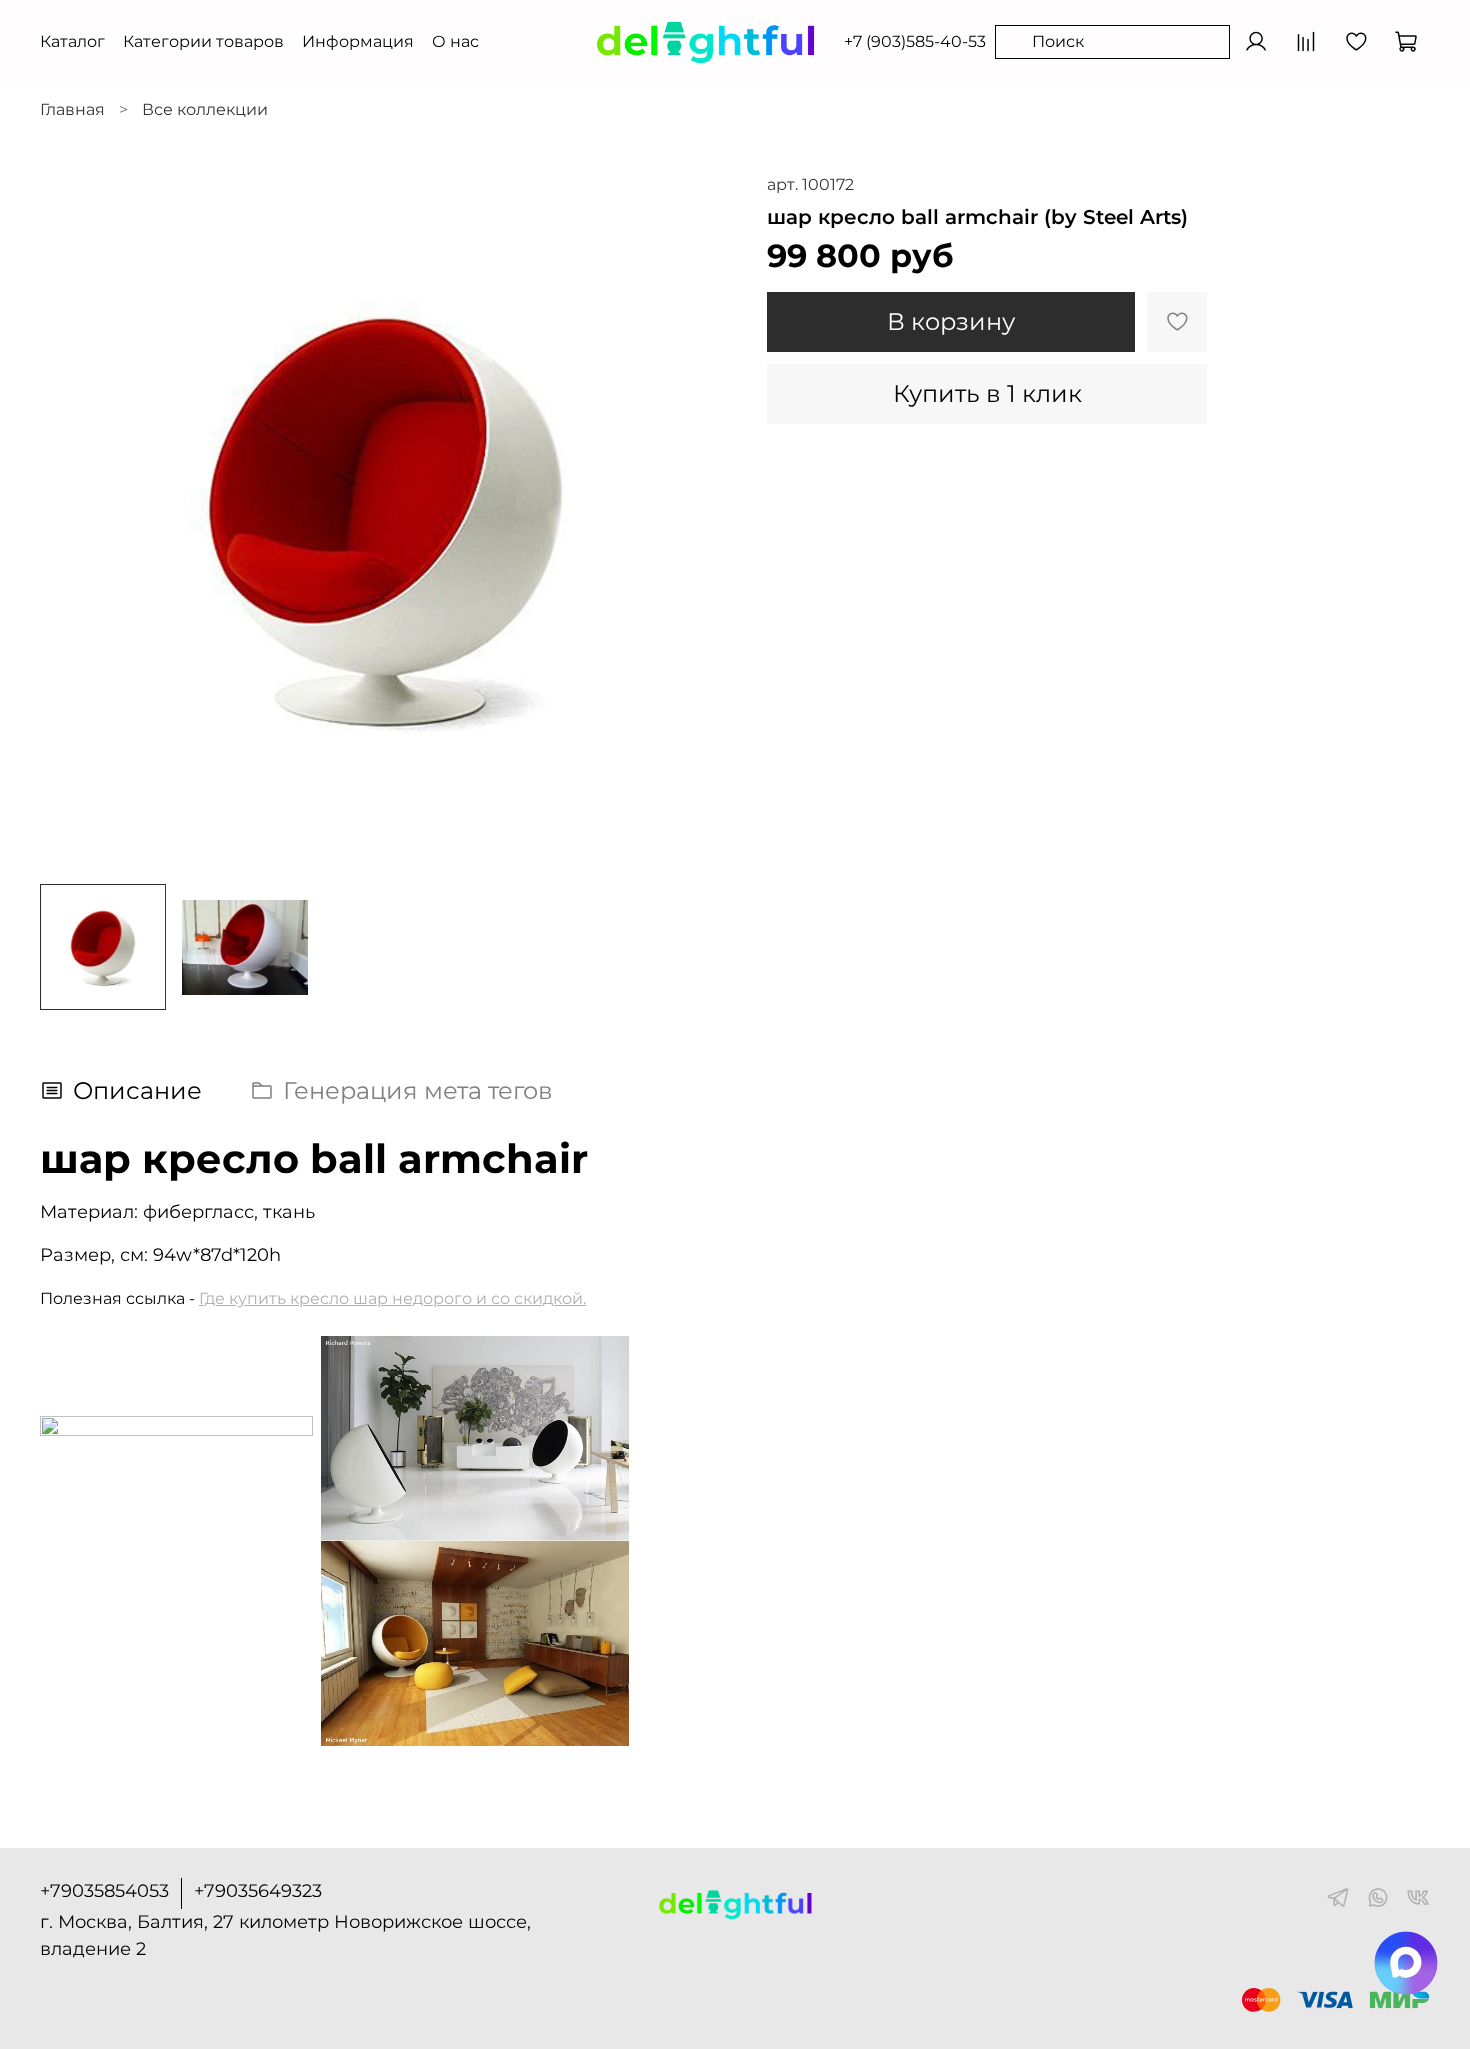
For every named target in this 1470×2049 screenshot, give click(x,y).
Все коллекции (205, 109)
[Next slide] (703, 521)
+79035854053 (104, 1891)
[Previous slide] (72, 521)
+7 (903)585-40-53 (915, 41)
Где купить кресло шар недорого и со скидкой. (392, 1298)
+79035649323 (258, 1891)
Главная (72, 109)
